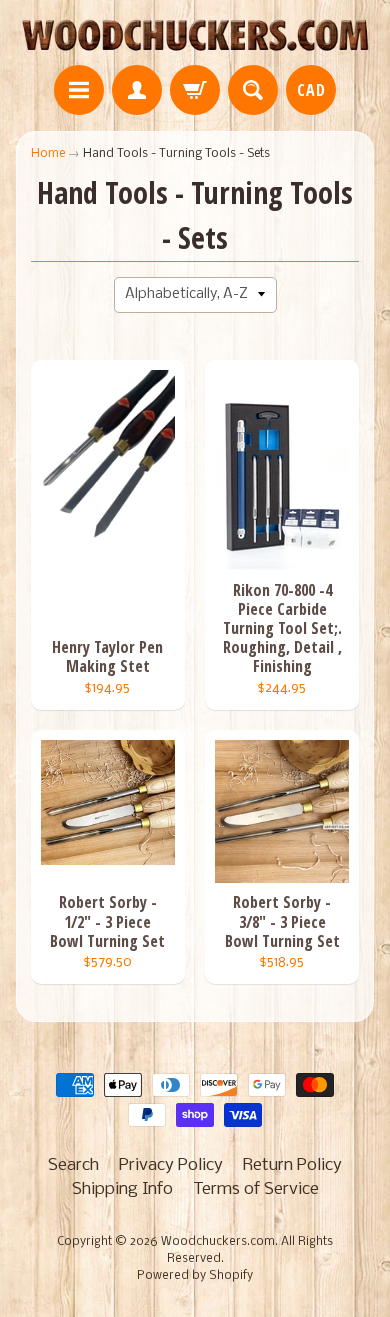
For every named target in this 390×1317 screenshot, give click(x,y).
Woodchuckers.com (218, 1242)
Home (48, 153)
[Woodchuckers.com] (195, 35)
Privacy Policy (171, 1165)
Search (73, 1165)
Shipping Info (122, 1189)
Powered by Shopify (195, 1276)
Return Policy (292, 1165)
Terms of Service (256, 1189)
